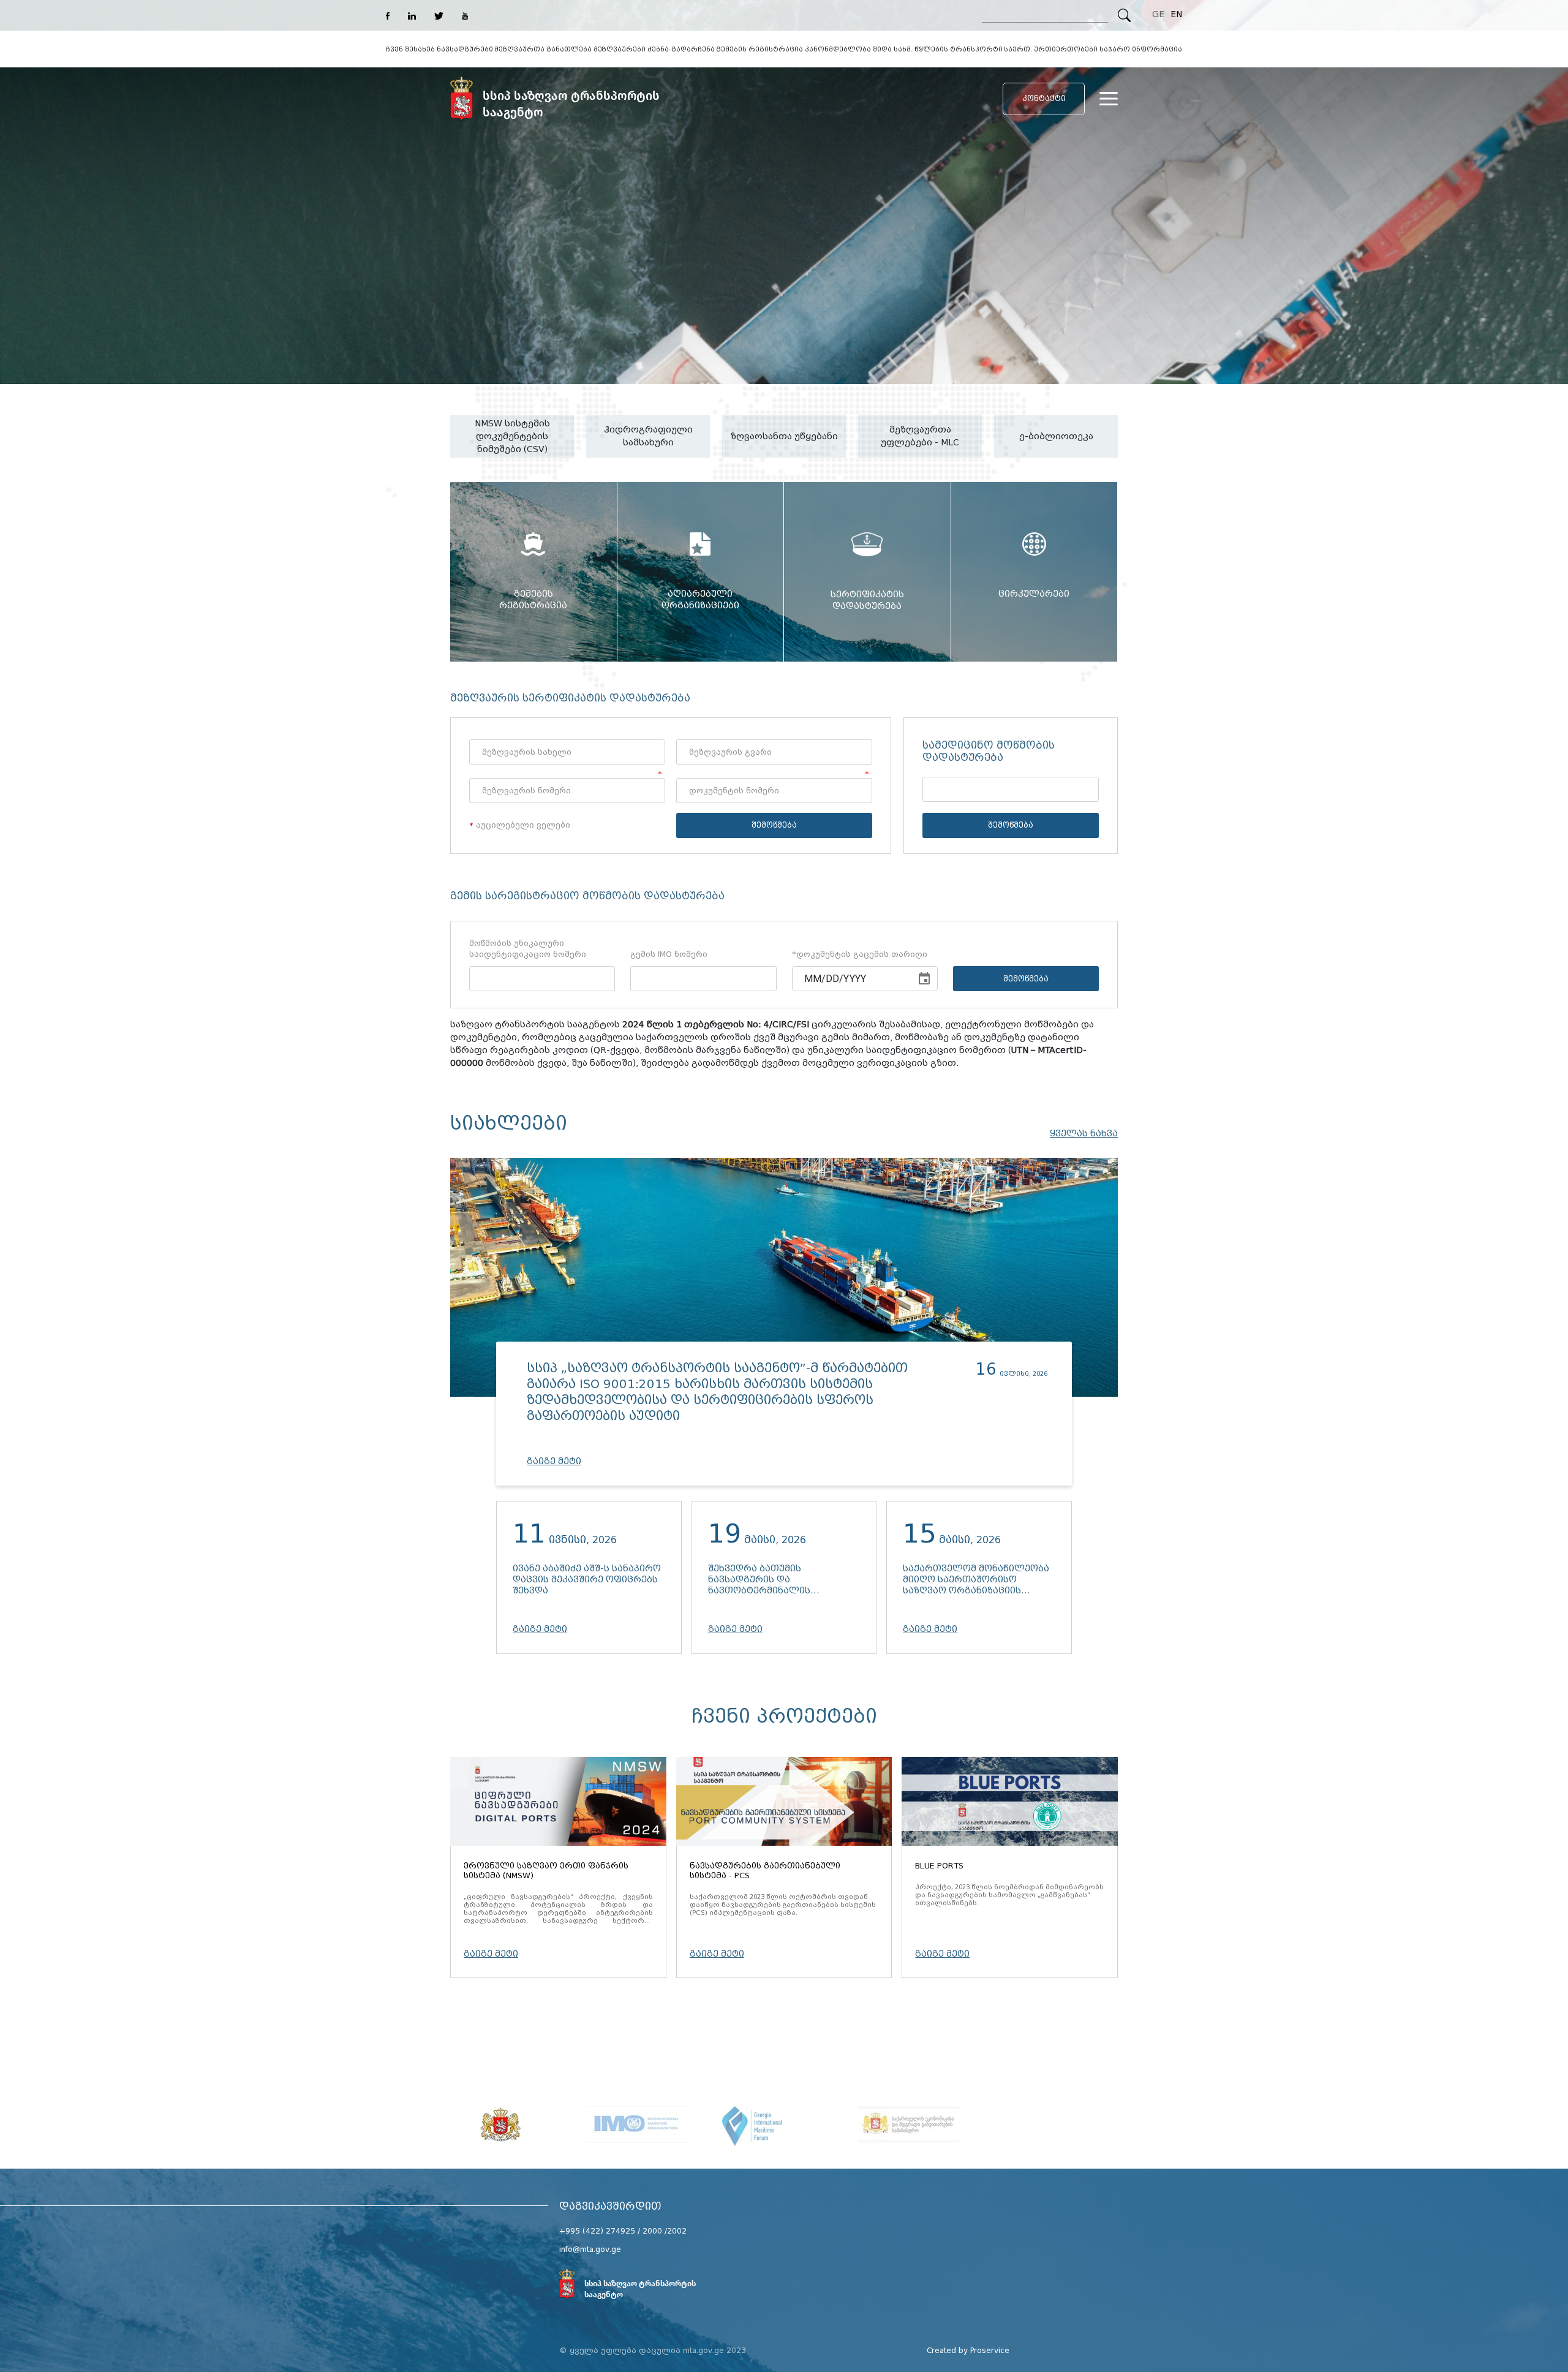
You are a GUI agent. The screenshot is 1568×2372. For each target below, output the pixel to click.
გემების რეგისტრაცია (759, 49)
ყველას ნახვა (1084, 1134)
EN (1176, 14)
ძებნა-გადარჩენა (681, 49)
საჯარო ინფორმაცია (1141, 49)
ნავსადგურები (465, 49)
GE (1158, 14)
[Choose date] (924, 979)
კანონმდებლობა (838, 49)
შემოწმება (774, 825)
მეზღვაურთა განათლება (543, 49)
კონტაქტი (1044, 98)
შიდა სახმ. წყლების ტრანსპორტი (938, 49)
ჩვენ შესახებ (410, 49)
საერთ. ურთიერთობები (1051, 49)
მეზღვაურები (620, 49)
